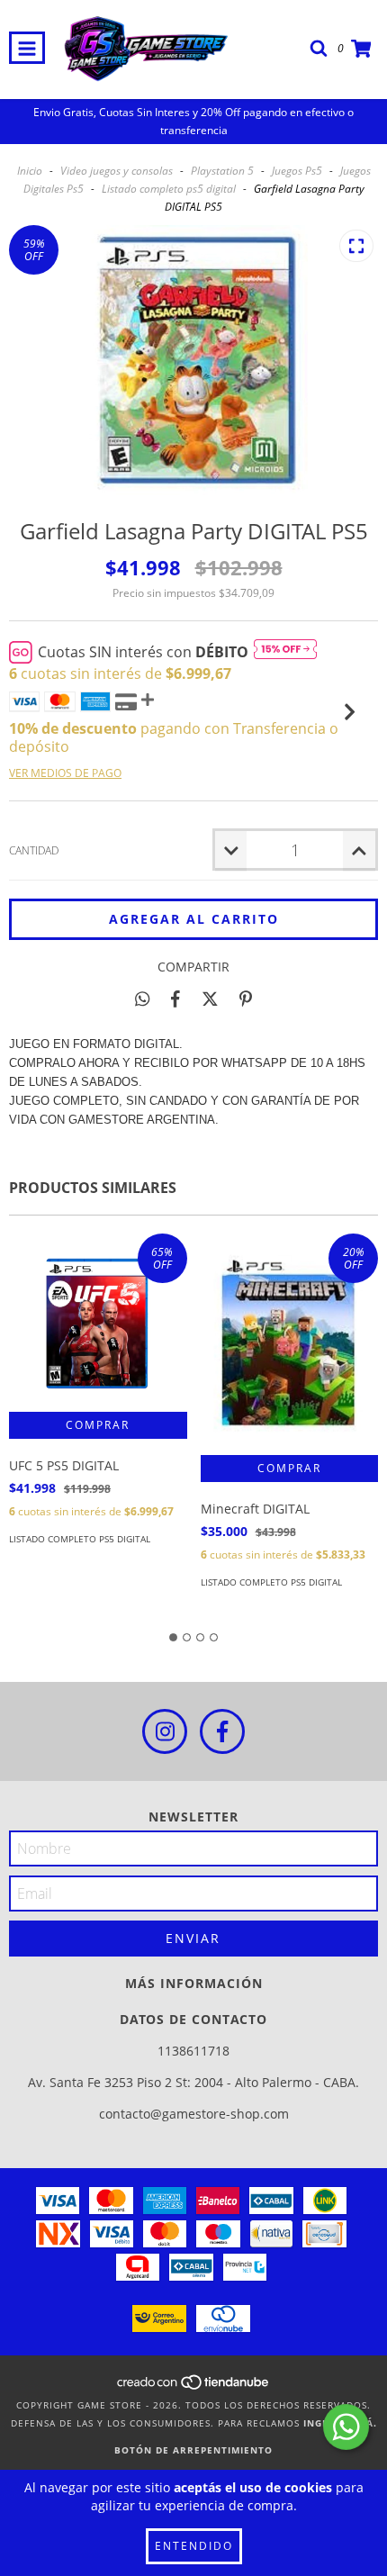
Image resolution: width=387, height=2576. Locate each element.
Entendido (194, 2546)
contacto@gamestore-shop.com (194, 2114)
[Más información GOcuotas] (285, 652)
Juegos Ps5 (297, 171)
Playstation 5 (222, 171)
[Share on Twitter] (210, 999)
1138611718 (193, 2051)
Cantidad (34, 850)
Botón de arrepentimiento (193, 2450)
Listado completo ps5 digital (169, 189)
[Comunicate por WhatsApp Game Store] (346, 2427)
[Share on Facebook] (175, 999)
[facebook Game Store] (222, 1731)
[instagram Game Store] (165, 1731)
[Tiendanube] (194, 2387)
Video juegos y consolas (117, 171)
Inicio (30, 171)
